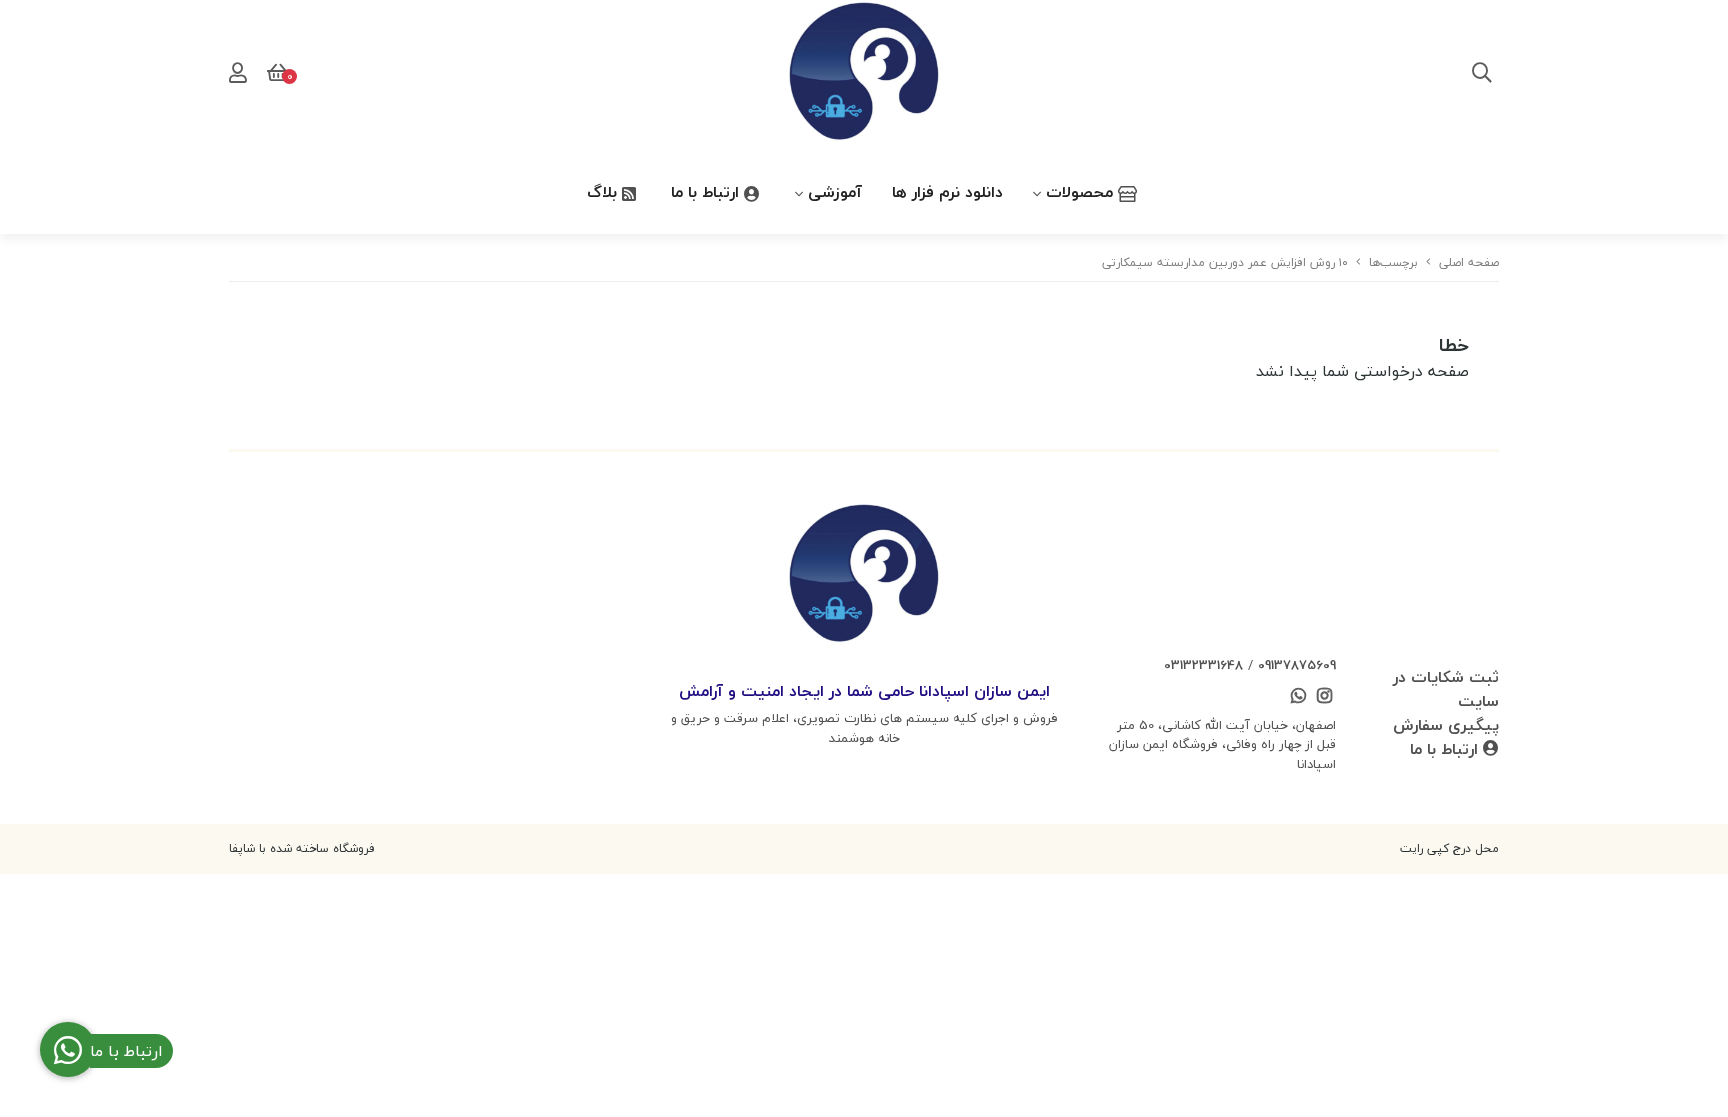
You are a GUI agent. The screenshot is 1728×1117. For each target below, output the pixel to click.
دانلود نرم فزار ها (947, 192)
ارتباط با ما (707, 192)
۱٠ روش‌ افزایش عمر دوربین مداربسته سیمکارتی (1225, 262)
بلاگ (604, 192)
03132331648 (1203, 665)
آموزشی (835, 192)
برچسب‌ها (1393, 262)
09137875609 (1297, 665)
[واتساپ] (1298, 698)
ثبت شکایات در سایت (1446, 689)
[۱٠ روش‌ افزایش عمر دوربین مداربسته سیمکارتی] (864, 577)
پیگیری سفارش (1446, 725)
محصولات (1082, 192)
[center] (1482, 75)
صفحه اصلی (1469, 262)
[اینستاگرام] (1325, 698)
